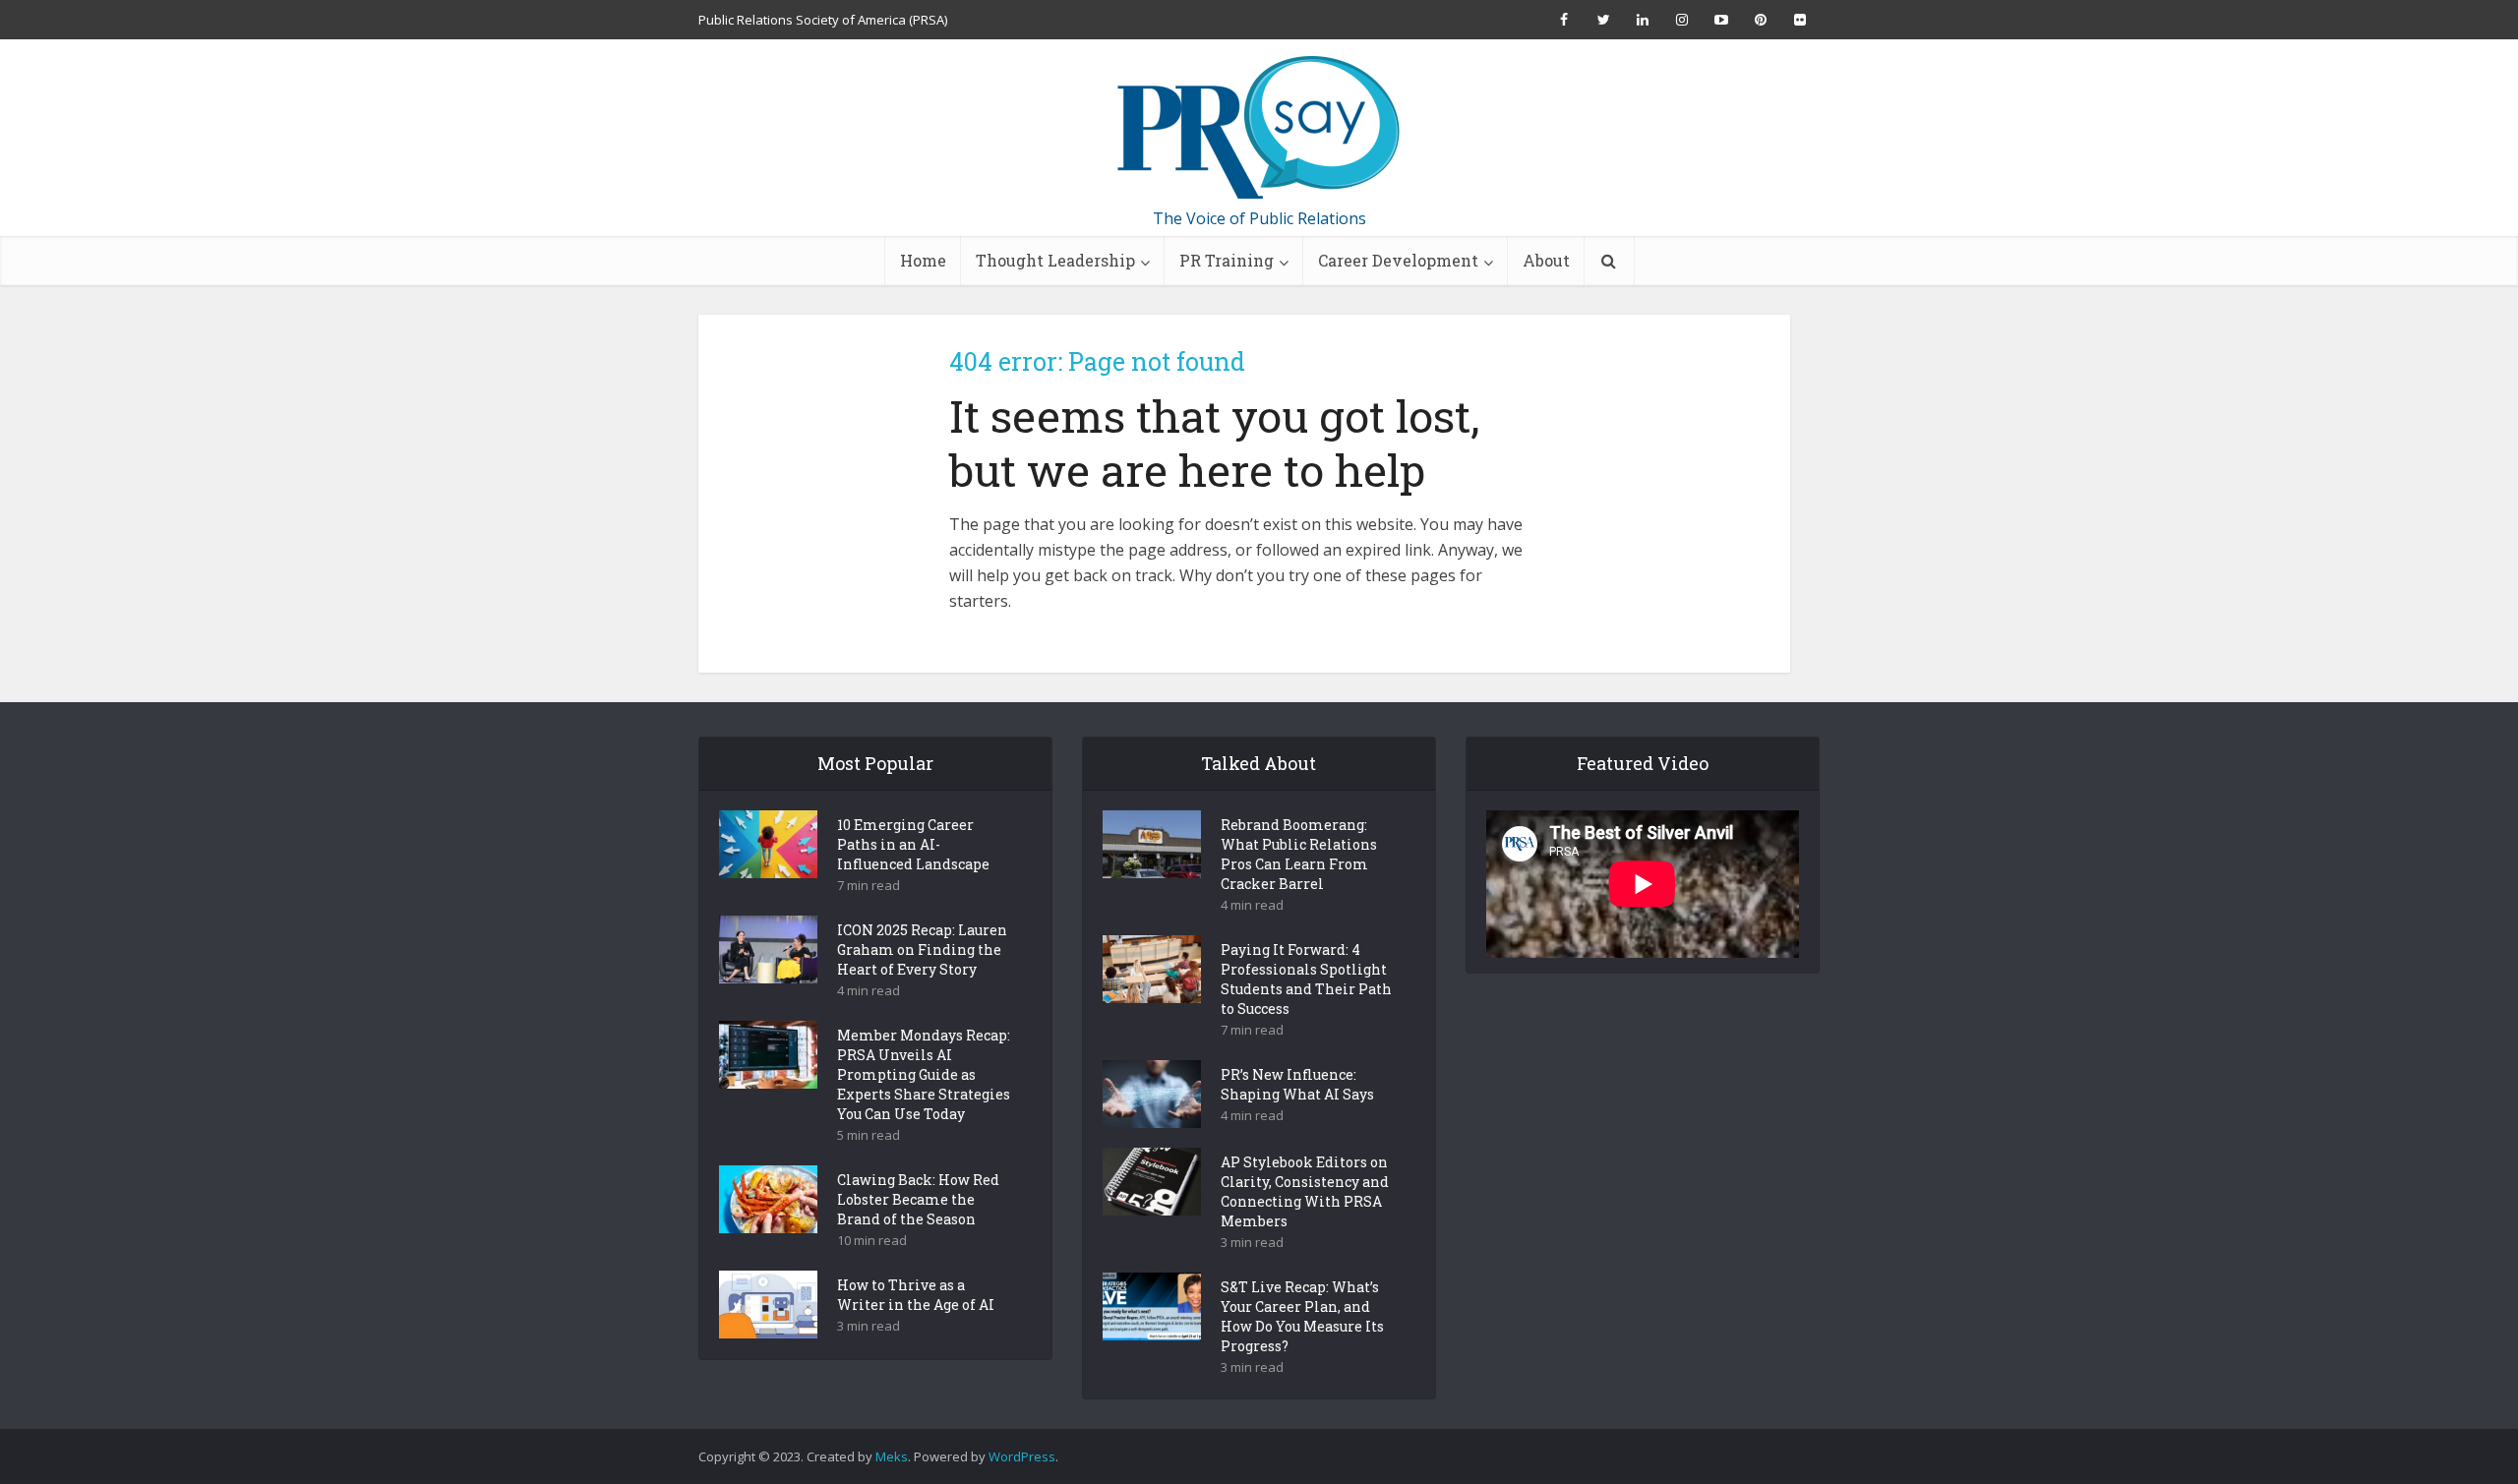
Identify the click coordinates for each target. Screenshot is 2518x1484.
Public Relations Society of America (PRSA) (823, 20)
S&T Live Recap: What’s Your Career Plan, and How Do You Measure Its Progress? (1302, 1316)
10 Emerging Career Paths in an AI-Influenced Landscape (913, 844)
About (1546, 260)
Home (923, 260)
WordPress (1022, 1456)
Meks (892, 1456)
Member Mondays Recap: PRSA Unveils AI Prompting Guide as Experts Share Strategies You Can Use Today (924, 1074)
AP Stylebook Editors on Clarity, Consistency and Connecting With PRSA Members (1305, 1191)
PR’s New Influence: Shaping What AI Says (1297, 1084)
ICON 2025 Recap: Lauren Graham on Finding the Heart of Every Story (922, 950)
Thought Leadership (1055, 260)
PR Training (1227, 260)
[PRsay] (1259, 128)
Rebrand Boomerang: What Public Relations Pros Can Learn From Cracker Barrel (1299, 854)
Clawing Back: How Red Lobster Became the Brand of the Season (918, 1199)
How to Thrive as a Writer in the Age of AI (916, 1295)
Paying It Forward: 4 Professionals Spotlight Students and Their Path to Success (1306, 979)
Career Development (1398, 260)
